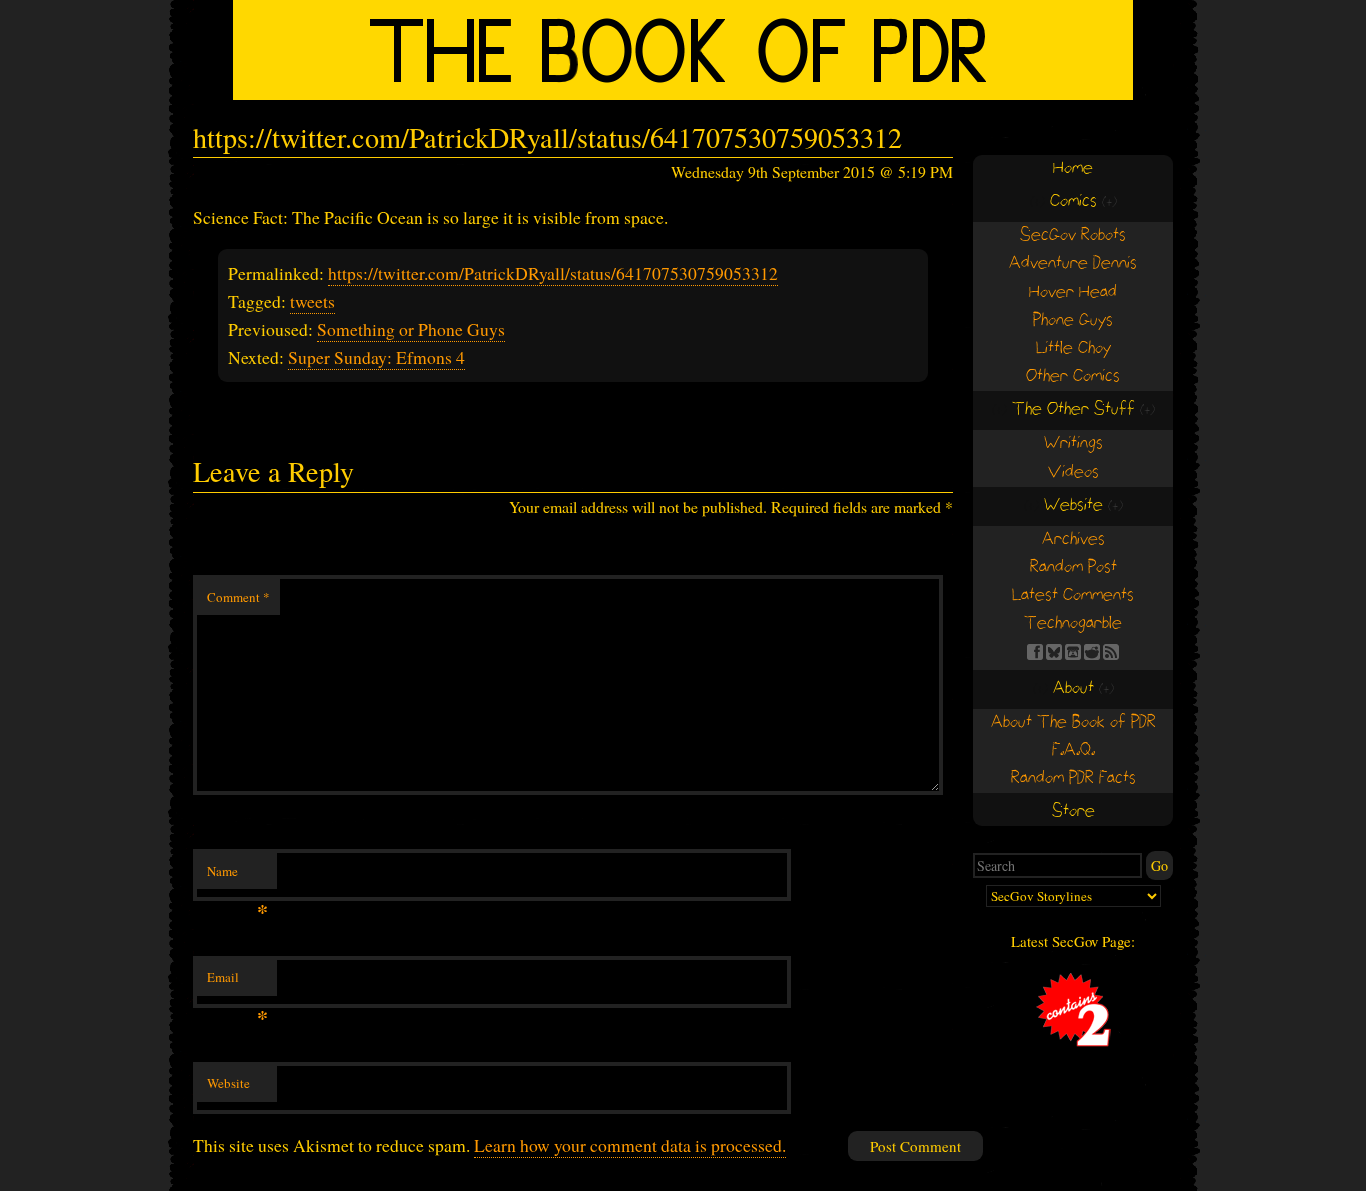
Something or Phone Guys (411, 329)
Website (228, 1083)
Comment (238, 597)
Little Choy (1073, 348)
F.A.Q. (1073, 750)
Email (237, 982)
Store (1073, 811)
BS (1054, 652)
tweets (312, 301)
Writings (1073, 443)
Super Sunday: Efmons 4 (376, 357)
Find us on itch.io (1073, 652)
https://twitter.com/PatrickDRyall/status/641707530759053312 (553, 273)
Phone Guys (1073, 320)
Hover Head (1073, 292)
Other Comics (1073, 376)
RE (1092, 652)
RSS (1111, 652)
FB (1035, 652)
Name (237, 876)
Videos (1073, 472)
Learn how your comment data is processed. (630, 1145)
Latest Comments (1073, 595)
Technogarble (1073, 623)
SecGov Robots (1073, 235)
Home (1073, 168)
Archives (1073, 539)
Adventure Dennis (1073, 263)
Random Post (1073, 567)
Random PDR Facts (1073, 778)
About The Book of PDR (1073, 722)
